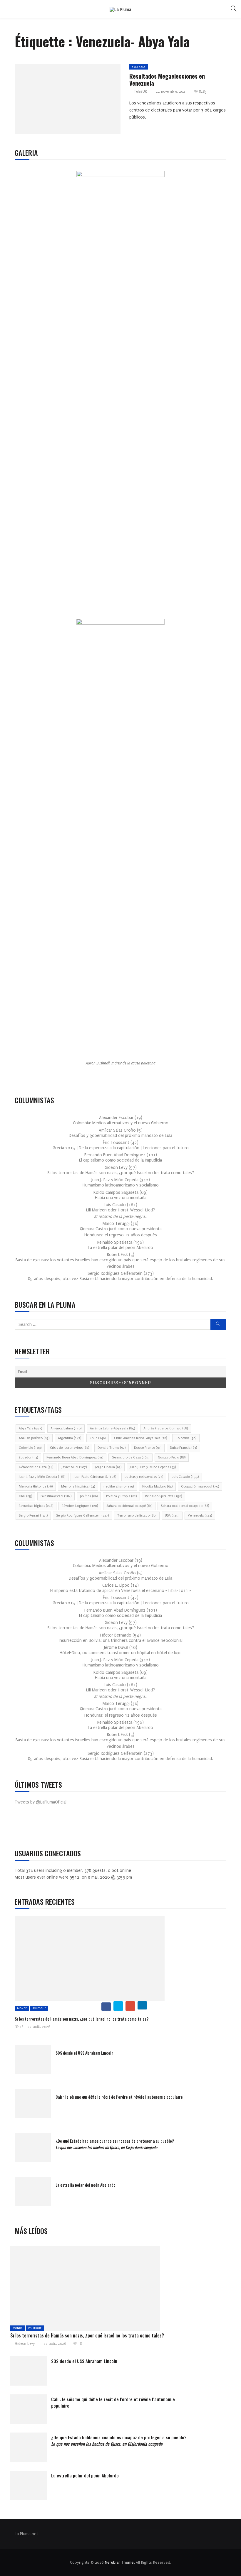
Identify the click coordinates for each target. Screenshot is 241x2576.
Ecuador (28, 1457)
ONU (25, 1496)
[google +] (78, 101)
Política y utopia (121, 1496)
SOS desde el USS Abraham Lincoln (84, 2053)
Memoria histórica (78, 1486)
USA (172, 1516)
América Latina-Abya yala (112, 1428)
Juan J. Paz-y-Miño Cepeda (153, 1467)
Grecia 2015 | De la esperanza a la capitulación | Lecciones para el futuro (121, 1148)
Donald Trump (112, 1448)
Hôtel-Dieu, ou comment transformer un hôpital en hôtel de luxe (121, 1653)
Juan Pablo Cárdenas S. (95, 1477)
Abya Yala (139, 67)
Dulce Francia (183, 1448)
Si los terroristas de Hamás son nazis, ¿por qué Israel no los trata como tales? (121, 1173)
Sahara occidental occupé (129, 1506)
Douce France (148, 1448)
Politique (39, 2008)
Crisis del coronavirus (70, 1448)
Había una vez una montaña (121, 1198)
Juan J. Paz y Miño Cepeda (42, 1477)
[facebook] (51, 101)
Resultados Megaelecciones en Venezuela (167, 80)
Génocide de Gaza (36, 1467)
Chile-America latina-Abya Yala (140, 1438)
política (89, 1496)
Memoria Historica (36, 1486)
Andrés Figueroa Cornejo (166, 1428)
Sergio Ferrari (33, 1516)
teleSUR (140, 92)
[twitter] (65, 101)
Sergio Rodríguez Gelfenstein (82, 1516)
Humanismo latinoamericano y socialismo (121, 1185)
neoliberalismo (119, 1486)
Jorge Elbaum (108, 1467)
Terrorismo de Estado (137, 1516)
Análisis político (34, 1438)
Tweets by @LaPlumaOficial (41, 1802)
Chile (98, 1438)
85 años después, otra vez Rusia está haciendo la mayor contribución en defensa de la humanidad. (120, 1279)
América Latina (66, 1428)
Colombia (186, 1438)
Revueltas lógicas (36, 1506)
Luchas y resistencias (144, 1477)
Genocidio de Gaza (130, 1457)
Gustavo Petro (172, 1457)
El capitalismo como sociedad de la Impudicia (120, 1160)
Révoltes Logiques (80, 1506)
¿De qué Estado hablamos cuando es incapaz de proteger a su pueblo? (115, 2144)
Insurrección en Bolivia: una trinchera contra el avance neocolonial (121, 1641)
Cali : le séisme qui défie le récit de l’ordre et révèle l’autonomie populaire (119, 2097)
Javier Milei (74, 1467)
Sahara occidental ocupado (185, 1506)
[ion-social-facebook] (24, 1827)
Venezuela (200, 1516)
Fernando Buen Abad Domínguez (75, 1457)
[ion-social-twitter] (37, 1827)
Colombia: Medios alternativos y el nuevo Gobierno (121, 1123)
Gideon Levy (25, 2344)
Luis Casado (185, 1477)
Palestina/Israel (56, 1496)
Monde (22, 2008)
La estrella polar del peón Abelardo (120, 1248)
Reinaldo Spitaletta (164, 1496)
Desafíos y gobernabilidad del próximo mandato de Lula (120, 1136)
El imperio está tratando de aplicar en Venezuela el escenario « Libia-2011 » (121, 1591)
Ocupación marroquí (200, 1486)
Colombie (30, 1448)
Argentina (70, 1438)
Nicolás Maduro (157, 1486)
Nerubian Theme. (120, 2562)
